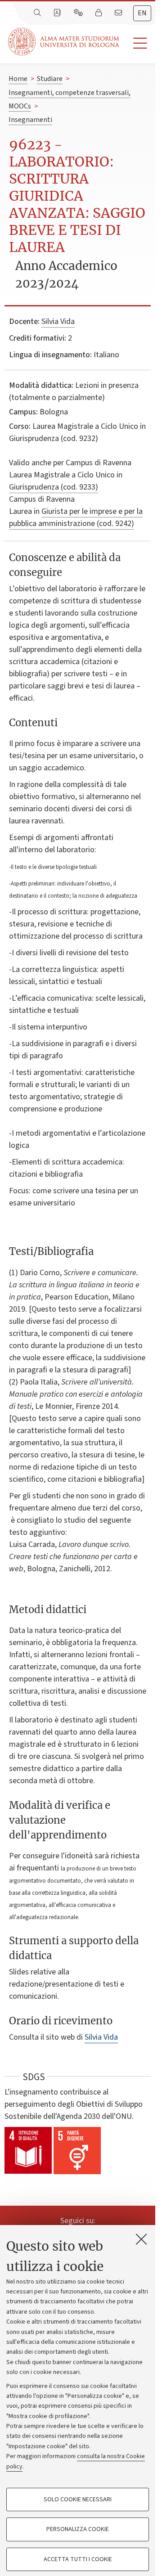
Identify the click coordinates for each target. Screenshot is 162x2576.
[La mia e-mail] (119, 13)
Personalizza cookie (78, 2529)
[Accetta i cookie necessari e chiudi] (141, 2239)
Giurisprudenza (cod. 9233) (54, 487)
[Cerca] (38, 13)
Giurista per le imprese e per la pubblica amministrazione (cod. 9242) (76, 517)
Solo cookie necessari (78, 2500)
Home (18, 79)
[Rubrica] (58, 13)
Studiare (50, 79)
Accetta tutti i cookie (78, 2559)
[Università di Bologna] (64, 42)
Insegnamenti (30, 120)
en (142, 13)
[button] (137, 43)
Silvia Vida (58, 321)
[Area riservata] (99, 13)
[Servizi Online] (79, 13)
